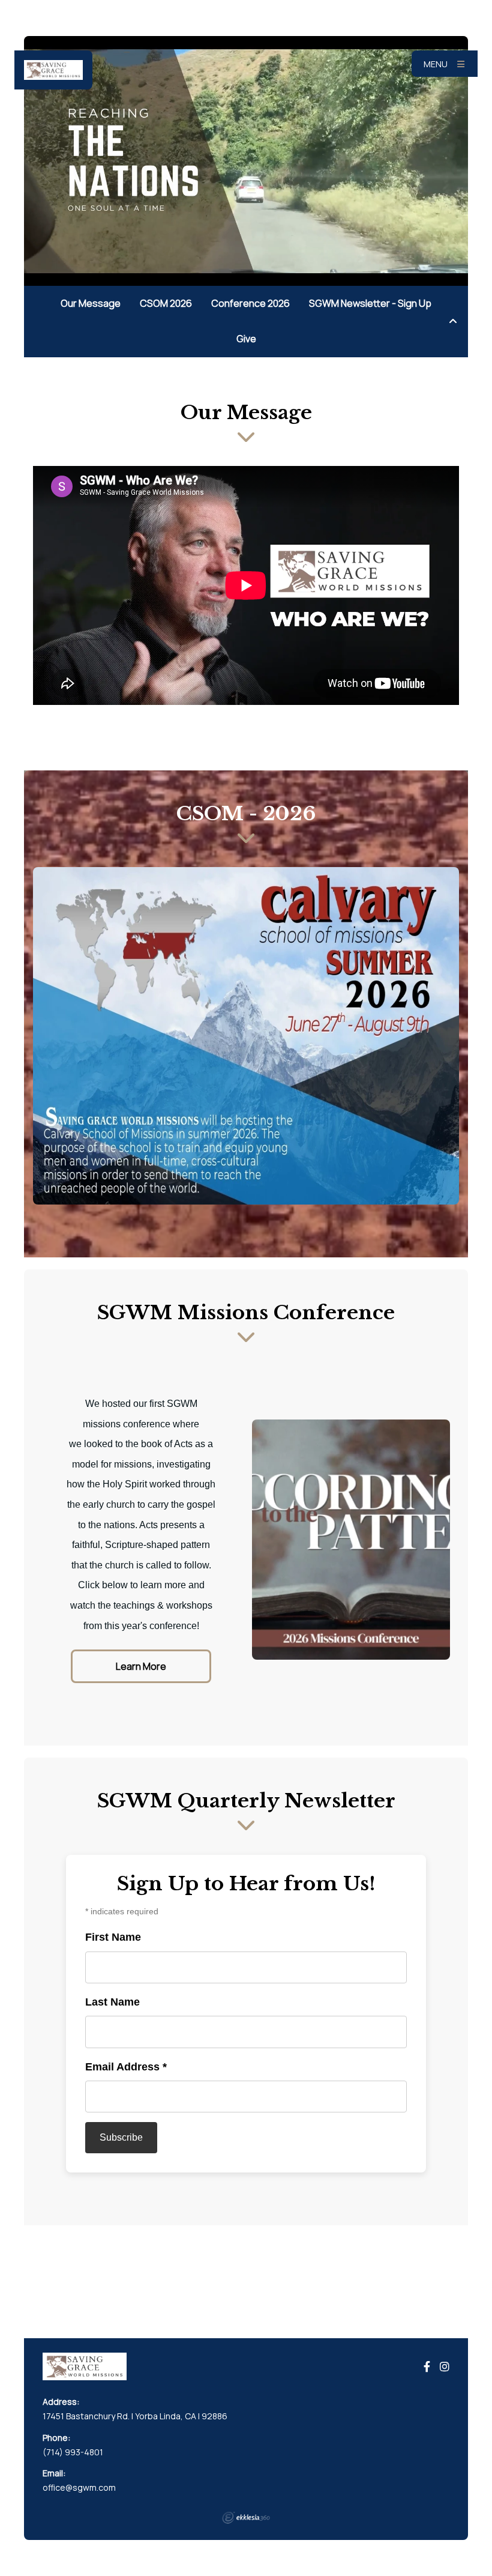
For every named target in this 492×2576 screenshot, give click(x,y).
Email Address (126, 2067)
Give (246, 339)
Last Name (112, 2002)
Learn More (141, 1666)
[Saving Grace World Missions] (53, 70)
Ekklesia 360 (246, 2518)
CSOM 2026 (166, 303)
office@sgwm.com (79, 2487)
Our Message (91, 303)
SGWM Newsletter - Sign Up (370, 303)
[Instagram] (445, 2367)
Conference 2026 (250, 303)
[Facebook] (427, 2367)
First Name (113, 1937)
